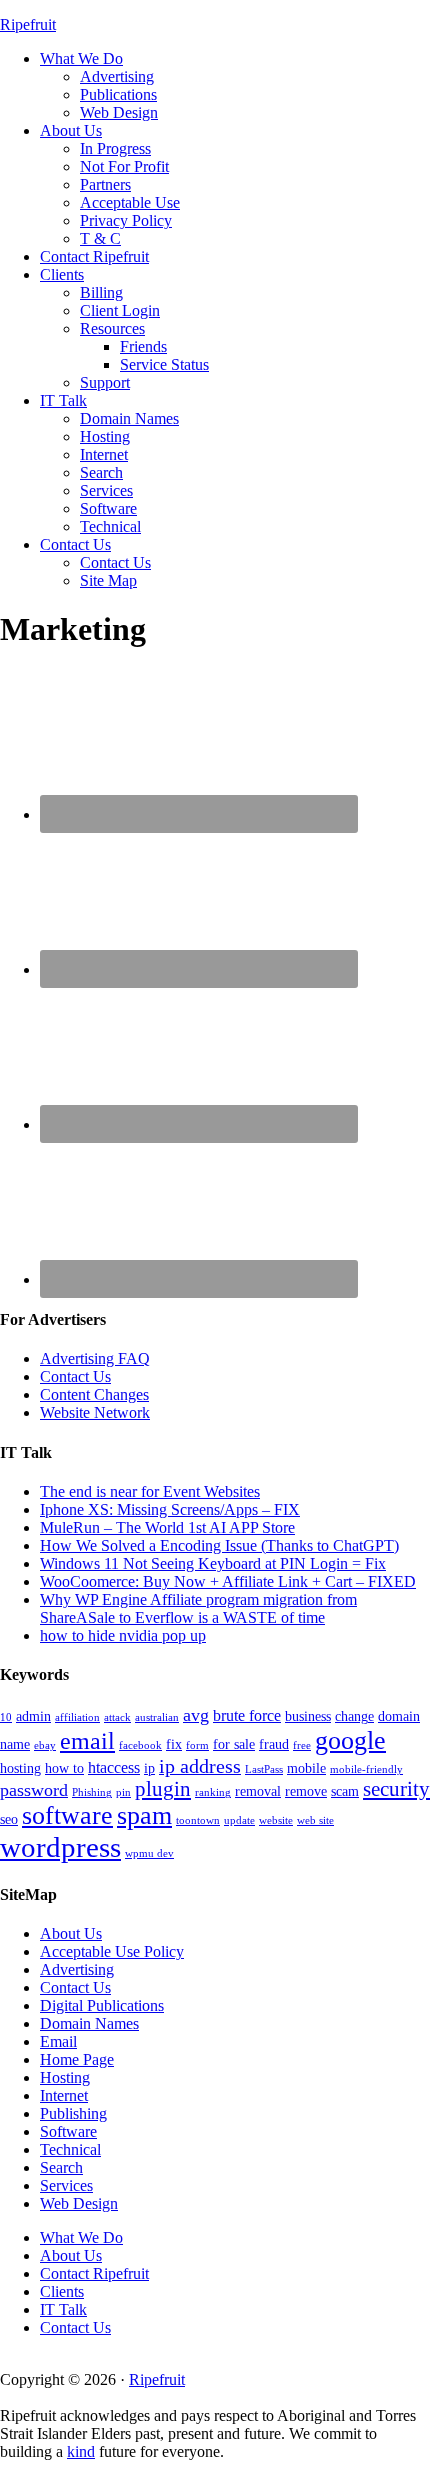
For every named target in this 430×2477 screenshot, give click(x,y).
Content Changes (94, 1394)
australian (157, 1717)
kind (81, 2451)
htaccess (114, 1767)
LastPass (264, 1769)
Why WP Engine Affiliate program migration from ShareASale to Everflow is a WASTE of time (198, 1608)
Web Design (79, 2203)
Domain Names (89, 2023)
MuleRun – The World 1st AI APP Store (167, 1527)
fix (174, 1744)
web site (315, 1820)
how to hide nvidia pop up (123, 1635)
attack (117, 1717)
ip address (200, 1766)
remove (306, 1791)
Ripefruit (28, 24)
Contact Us (75, 1376)
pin (123, 1792)
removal (258, 1791)
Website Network (95, 1412)
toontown (198, 1820)
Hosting (65, 2077)
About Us (71, 1933)
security (396, 1789)
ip (149, 1768)
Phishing (92, 1792)
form (197, 1745)
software (67, 1815)
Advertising (77, 1969)
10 (6, 1717)
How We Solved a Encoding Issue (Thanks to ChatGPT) (219, 1545)
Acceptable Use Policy (112, 1951)
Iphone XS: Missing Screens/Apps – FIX (170, 1509)
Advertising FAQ (95, 1358)
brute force (247, 1715)
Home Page (77, 2059)
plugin (163, 1789)
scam (345, 1791)
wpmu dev (149, 1853)
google (350, 1740)
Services (66, 2185)
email (87, 1741)
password (34, 1790)
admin (33, 1716)
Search (61, 2167)
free (302, 1745)
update (239, 1820)
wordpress (60, 1847)
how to (64, 1768)
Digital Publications (102, 2005)
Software (68, 2131)
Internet (64, 2095)
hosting (20, 1768)
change (354, 1716)
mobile (306, 1768)
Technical (70, 2149)
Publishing (73, 2113)
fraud (274, 1744)
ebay (45, 1745)
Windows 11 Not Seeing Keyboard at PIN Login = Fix (213, 1563)
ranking (213, 1792)
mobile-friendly (366, 1769)
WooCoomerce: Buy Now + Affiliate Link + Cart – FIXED (228, 1581)
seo (9, 1819)
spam (144, 1815)
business (308, 1716)
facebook (140, 1745)
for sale (234, 1744)
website (276, 1820)
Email (58, 2041)
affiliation (77, 1717)
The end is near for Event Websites (150, 1491)
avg (196, 1715)
